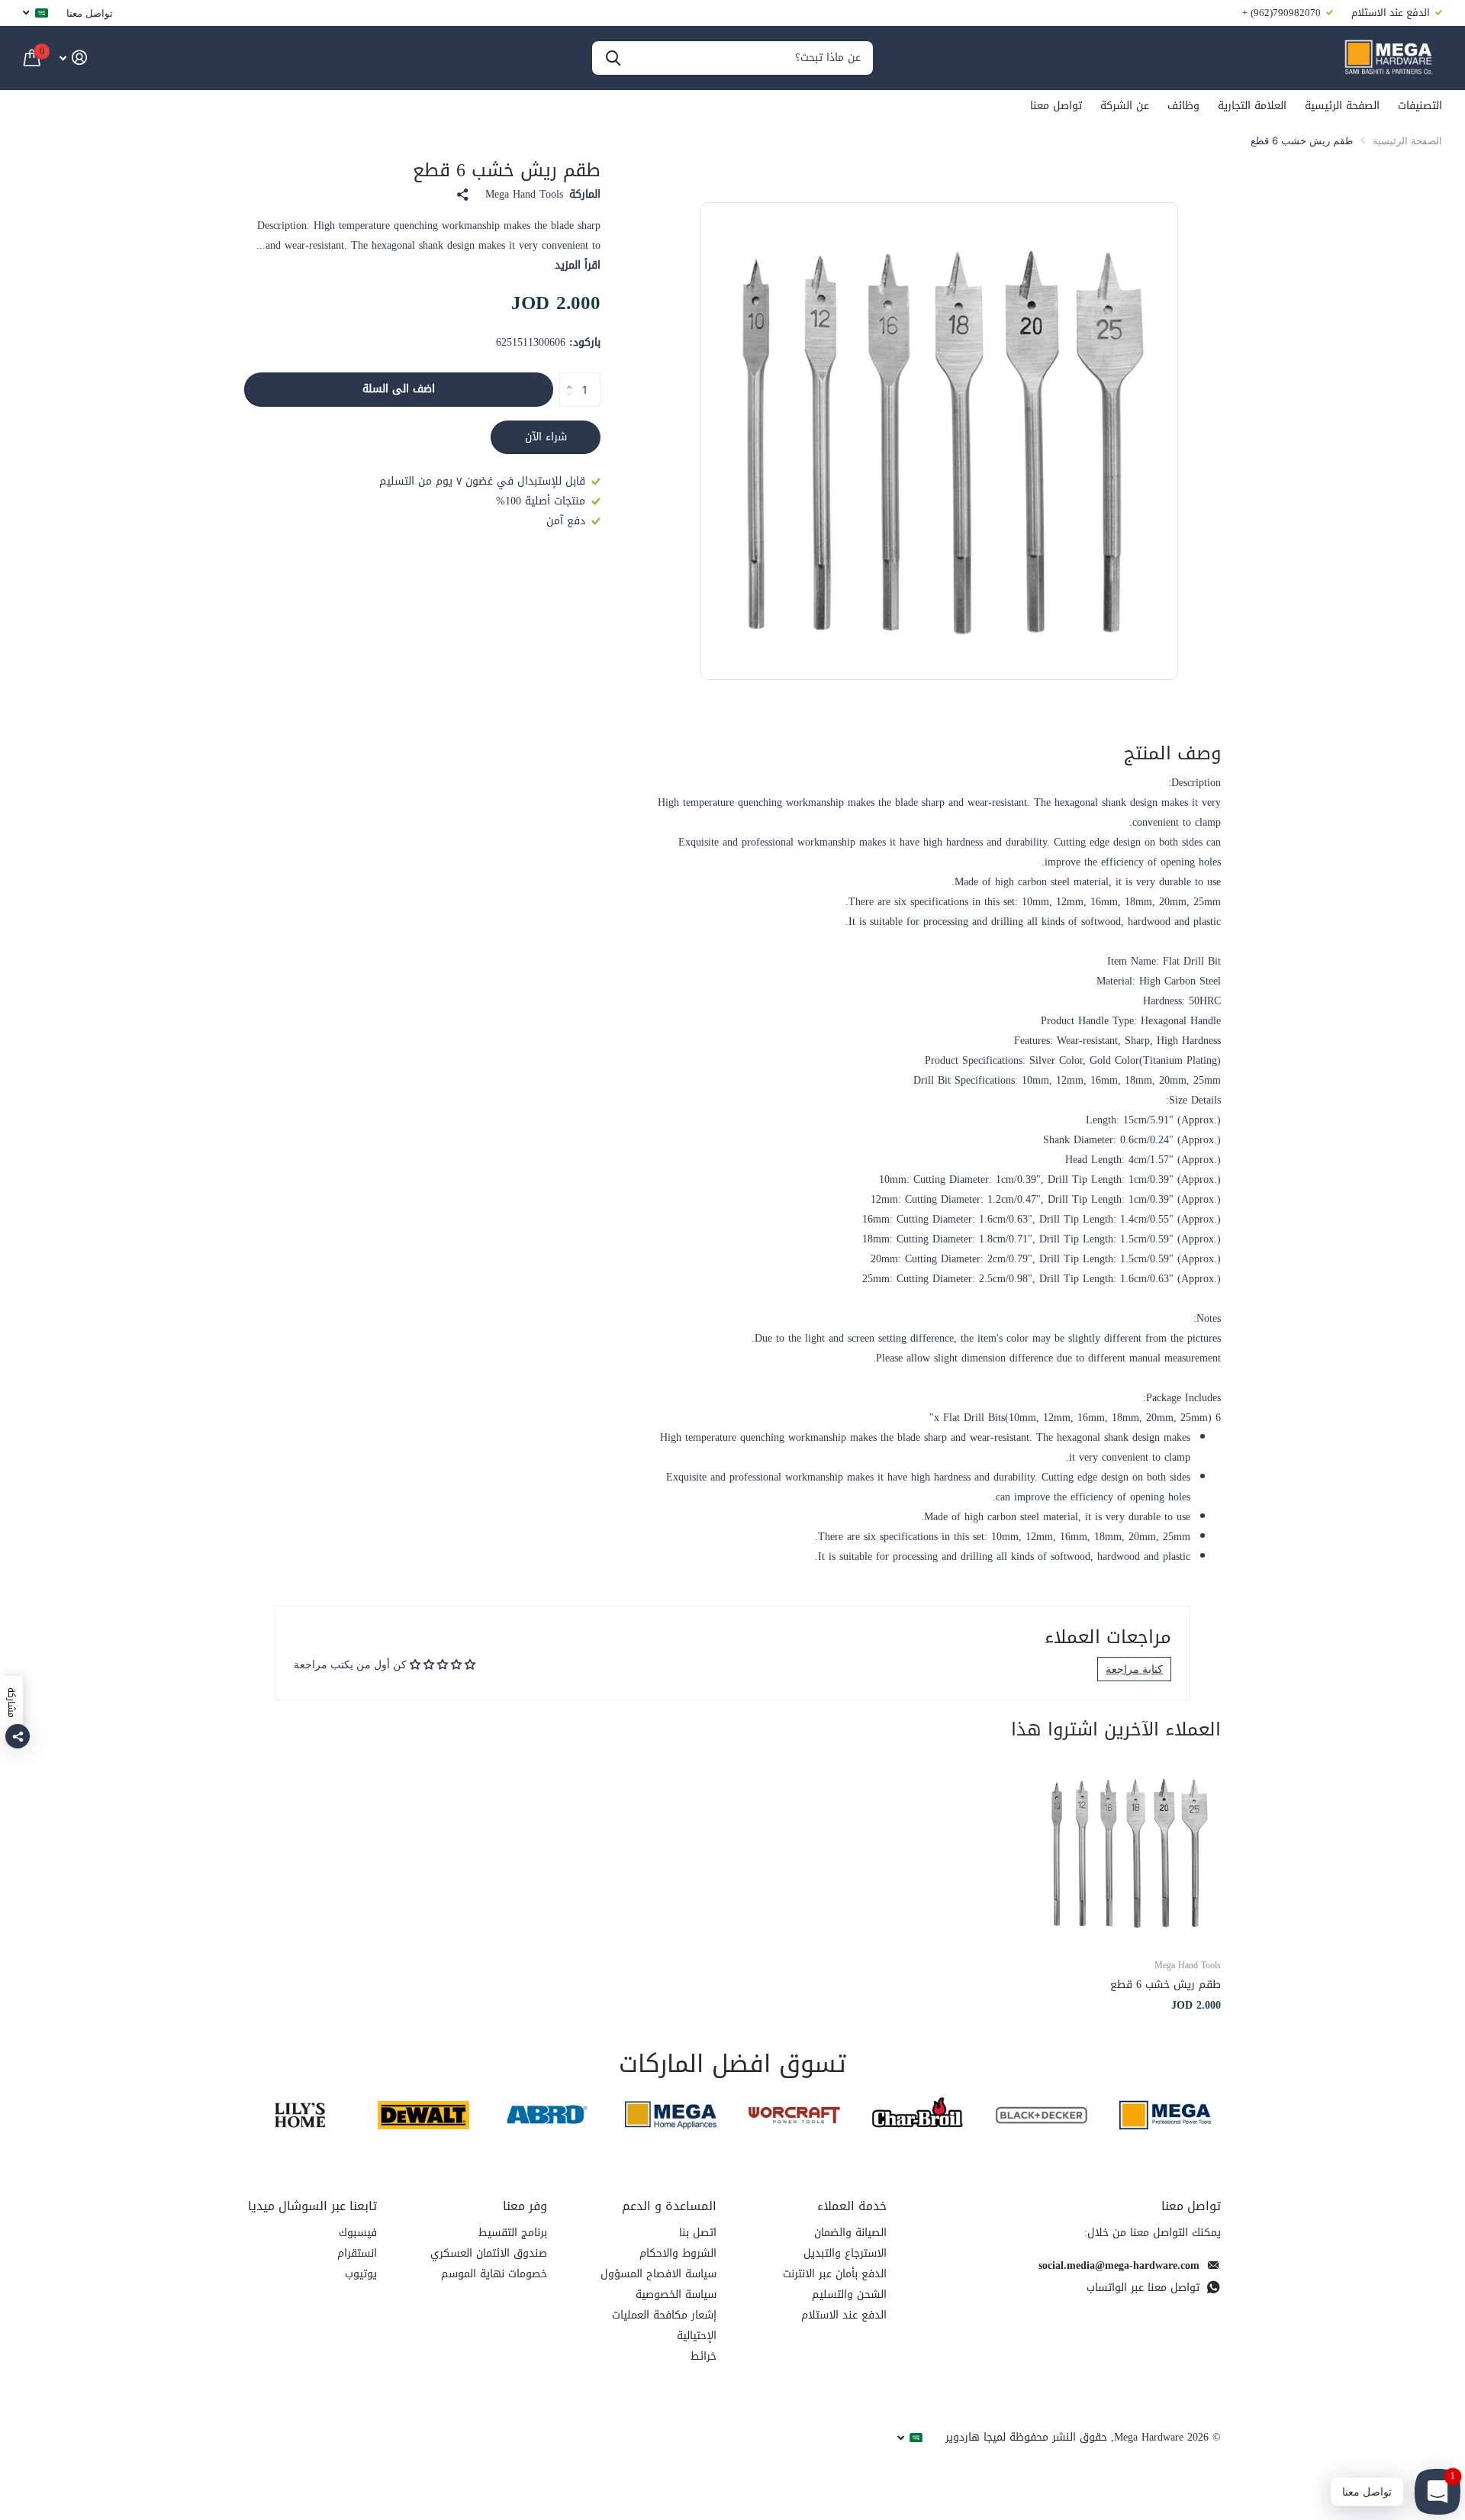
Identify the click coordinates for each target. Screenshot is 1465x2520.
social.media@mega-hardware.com (1119, 2265)
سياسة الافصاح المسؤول (658, 2274)
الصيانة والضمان (850, 2233)
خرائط (704, 2356)
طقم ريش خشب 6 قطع (1166, 1985)
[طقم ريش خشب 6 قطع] (1128, 1853)
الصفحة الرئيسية (1342, 106)
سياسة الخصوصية (676, 2294)
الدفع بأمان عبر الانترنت (835, 2274)
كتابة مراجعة (1134, 1669)
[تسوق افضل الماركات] (1165, 2115)
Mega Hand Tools (524, 195)
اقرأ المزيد (578, 265)
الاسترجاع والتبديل (845, 2253)
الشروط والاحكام (678, 2253)
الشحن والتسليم (849, 2294)
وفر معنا (525, 2206)
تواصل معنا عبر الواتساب (1143, 2288)
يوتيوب (361, 2274)
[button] (565, 377)
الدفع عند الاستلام (844, 2315)
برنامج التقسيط (513, 2233)
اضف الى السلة (399, 389)
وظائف (1183, 106)
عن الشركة (1125, 106)
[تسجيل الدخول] (73, 58)
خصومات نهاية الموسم (494, 2274)
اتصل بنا (698, 2233)
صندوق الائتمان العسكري (489, 2253)
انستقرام (357, 2253)
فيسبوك (358, 2233)
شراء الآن (546, 437)
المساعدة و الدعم (669, 2206)
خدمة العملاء (852, 2206)
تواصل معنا (90, 13)
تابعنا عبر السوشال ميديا (312, 2206)
